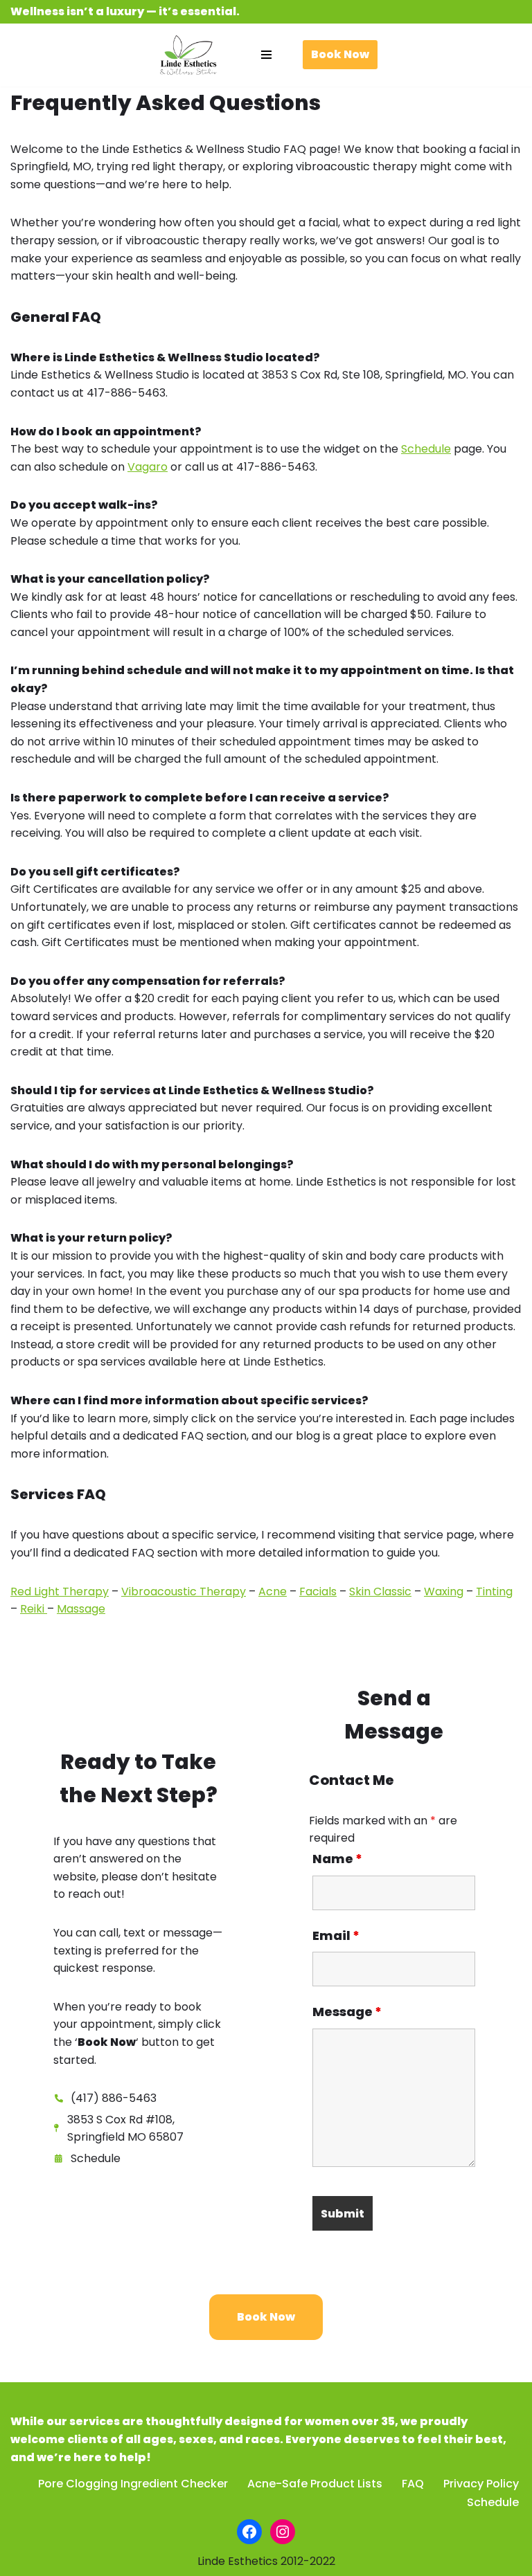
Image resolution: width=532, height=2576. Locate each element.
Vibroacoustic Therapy (184, 1591)
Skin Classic (380, 1591)
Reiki (34, 1609)
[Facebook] (249, 2532)
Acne (273, 1591)
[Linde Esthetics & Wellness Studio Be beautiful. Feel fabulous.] (188, 55)
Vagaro (148, 467)
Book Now (340, 54)
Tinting (494, 1591)
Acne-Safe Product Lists (315, 2484)
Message (347, 2012)
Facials (318, 1591)
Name (337, 1859)
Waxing (444, 1591)
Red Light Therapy (60, 1591)
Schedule (426, 449)
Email (336, 1936)
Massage (81, 1609)
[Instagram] (283, 2532)
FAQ (413, 2484)
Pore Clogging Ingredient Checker (133, 2484)
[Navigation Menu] (266, 55)
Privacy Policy (481, 2484)
